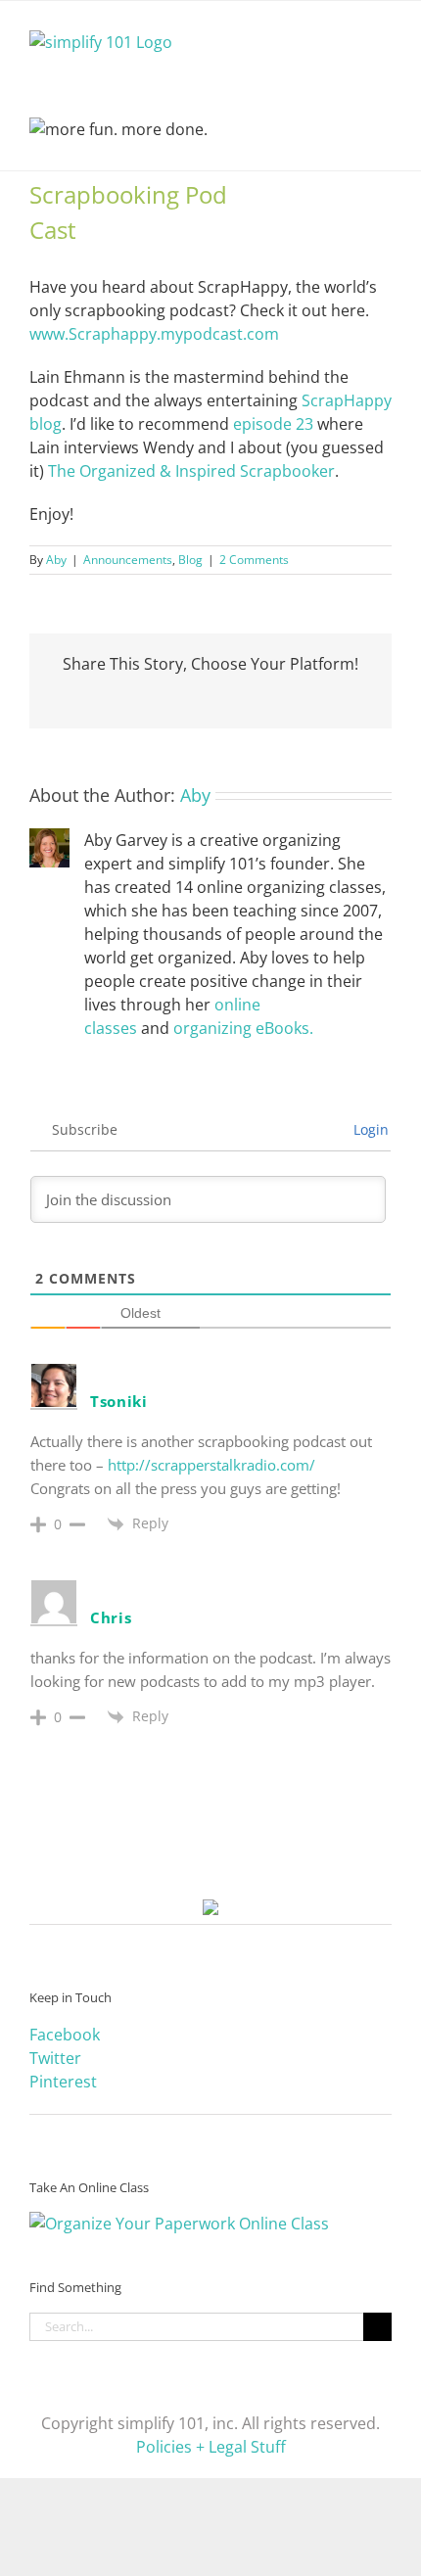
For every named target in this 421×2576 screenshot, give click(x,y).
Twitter (55, 2058)
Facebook (65, 2035)
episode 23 (273, 424)
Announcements (128, 560)
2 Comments (254, 560)
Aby (56, 560)
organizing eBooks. (243, 1028)
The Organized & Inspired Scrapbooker (191, 471)
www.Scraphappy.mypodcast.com (154, 334)
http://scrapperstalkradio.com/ (211, 1465)
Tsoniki (119, 1401)
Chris (111, 1617)
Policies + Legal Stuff (211, 2447)
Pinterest (63, 2082)
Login (369, 1129)
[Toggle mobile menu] (384, 31)
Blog (190, 560)
